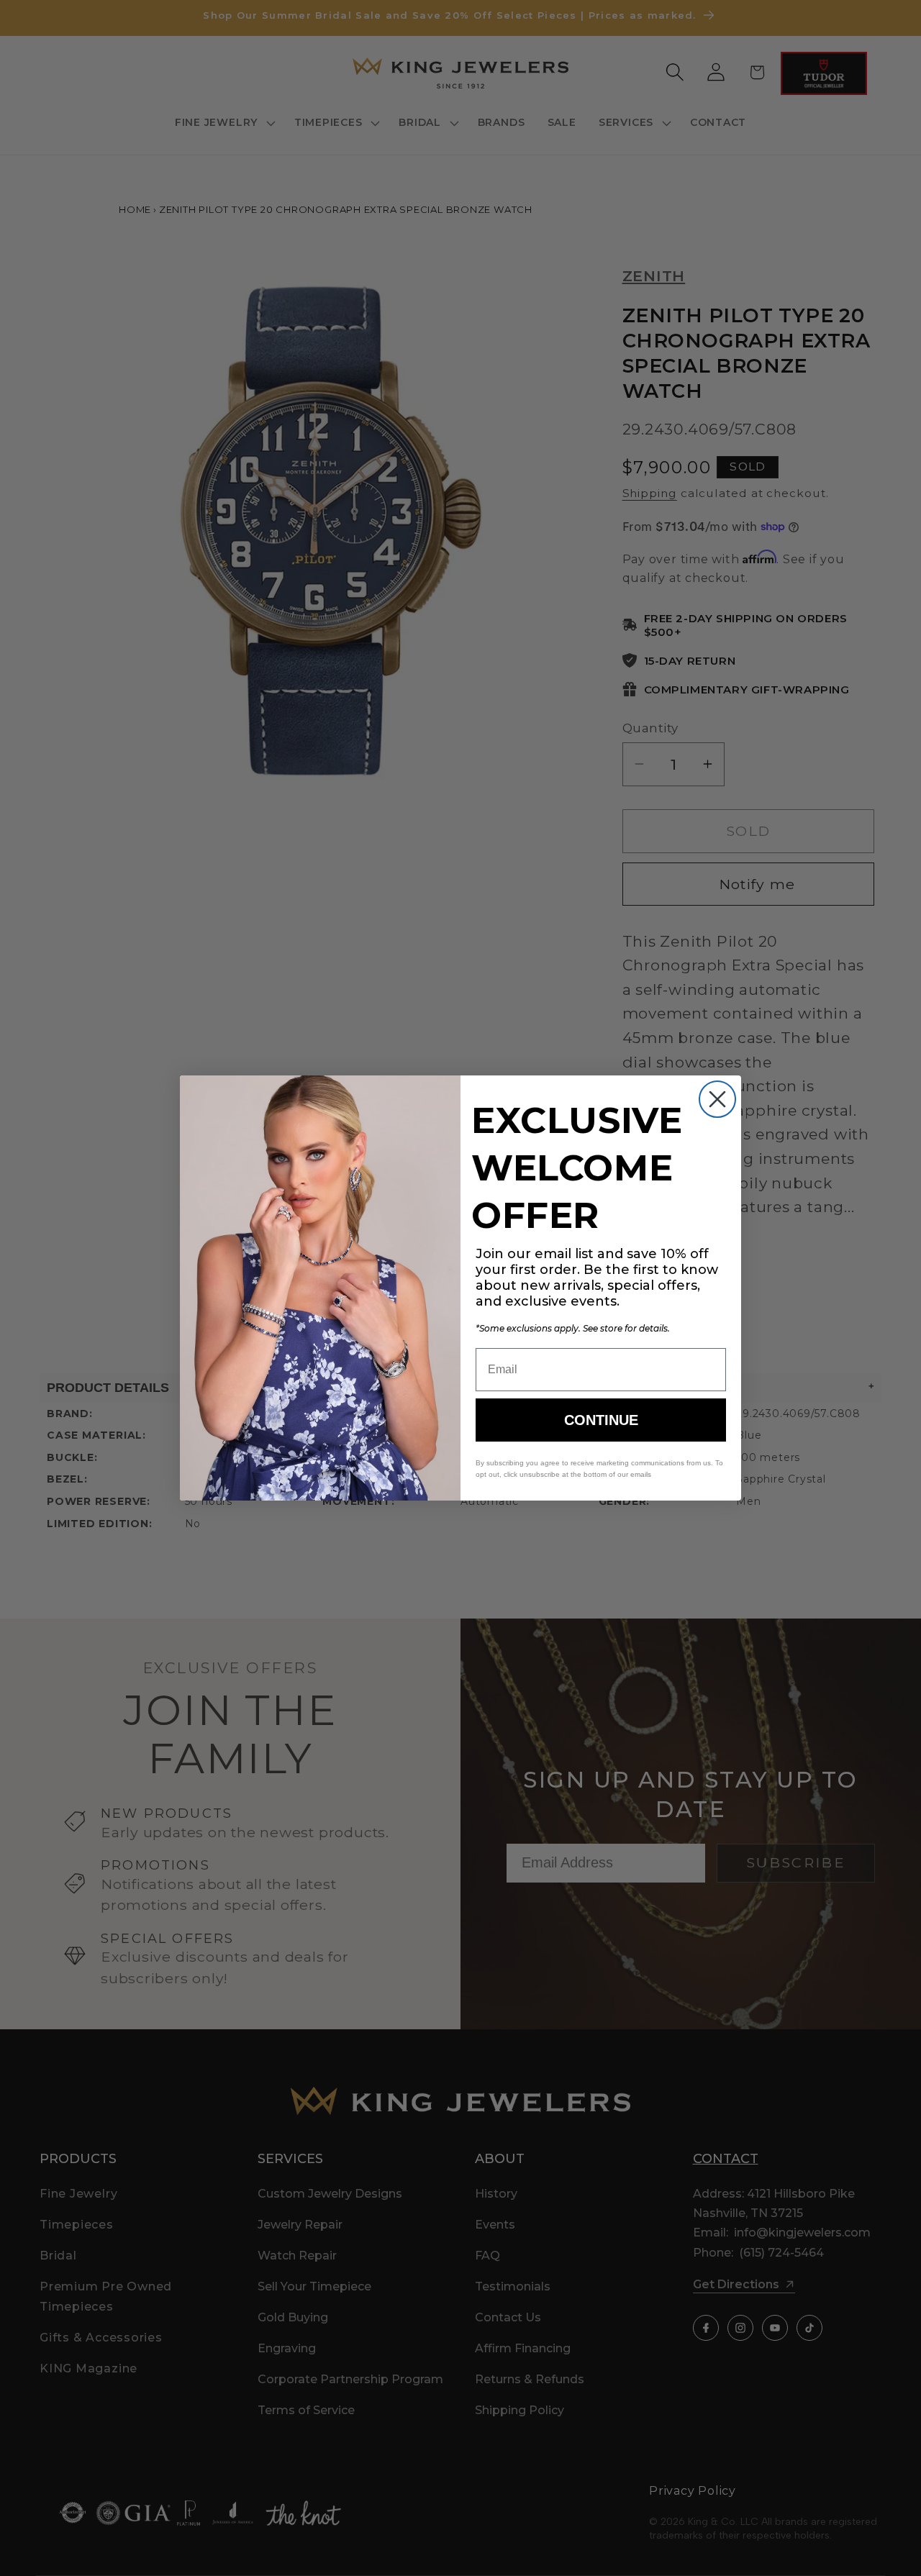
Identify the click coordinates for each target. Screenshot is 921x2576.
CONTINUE (601, 1420)
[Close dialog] (717, 1099)
